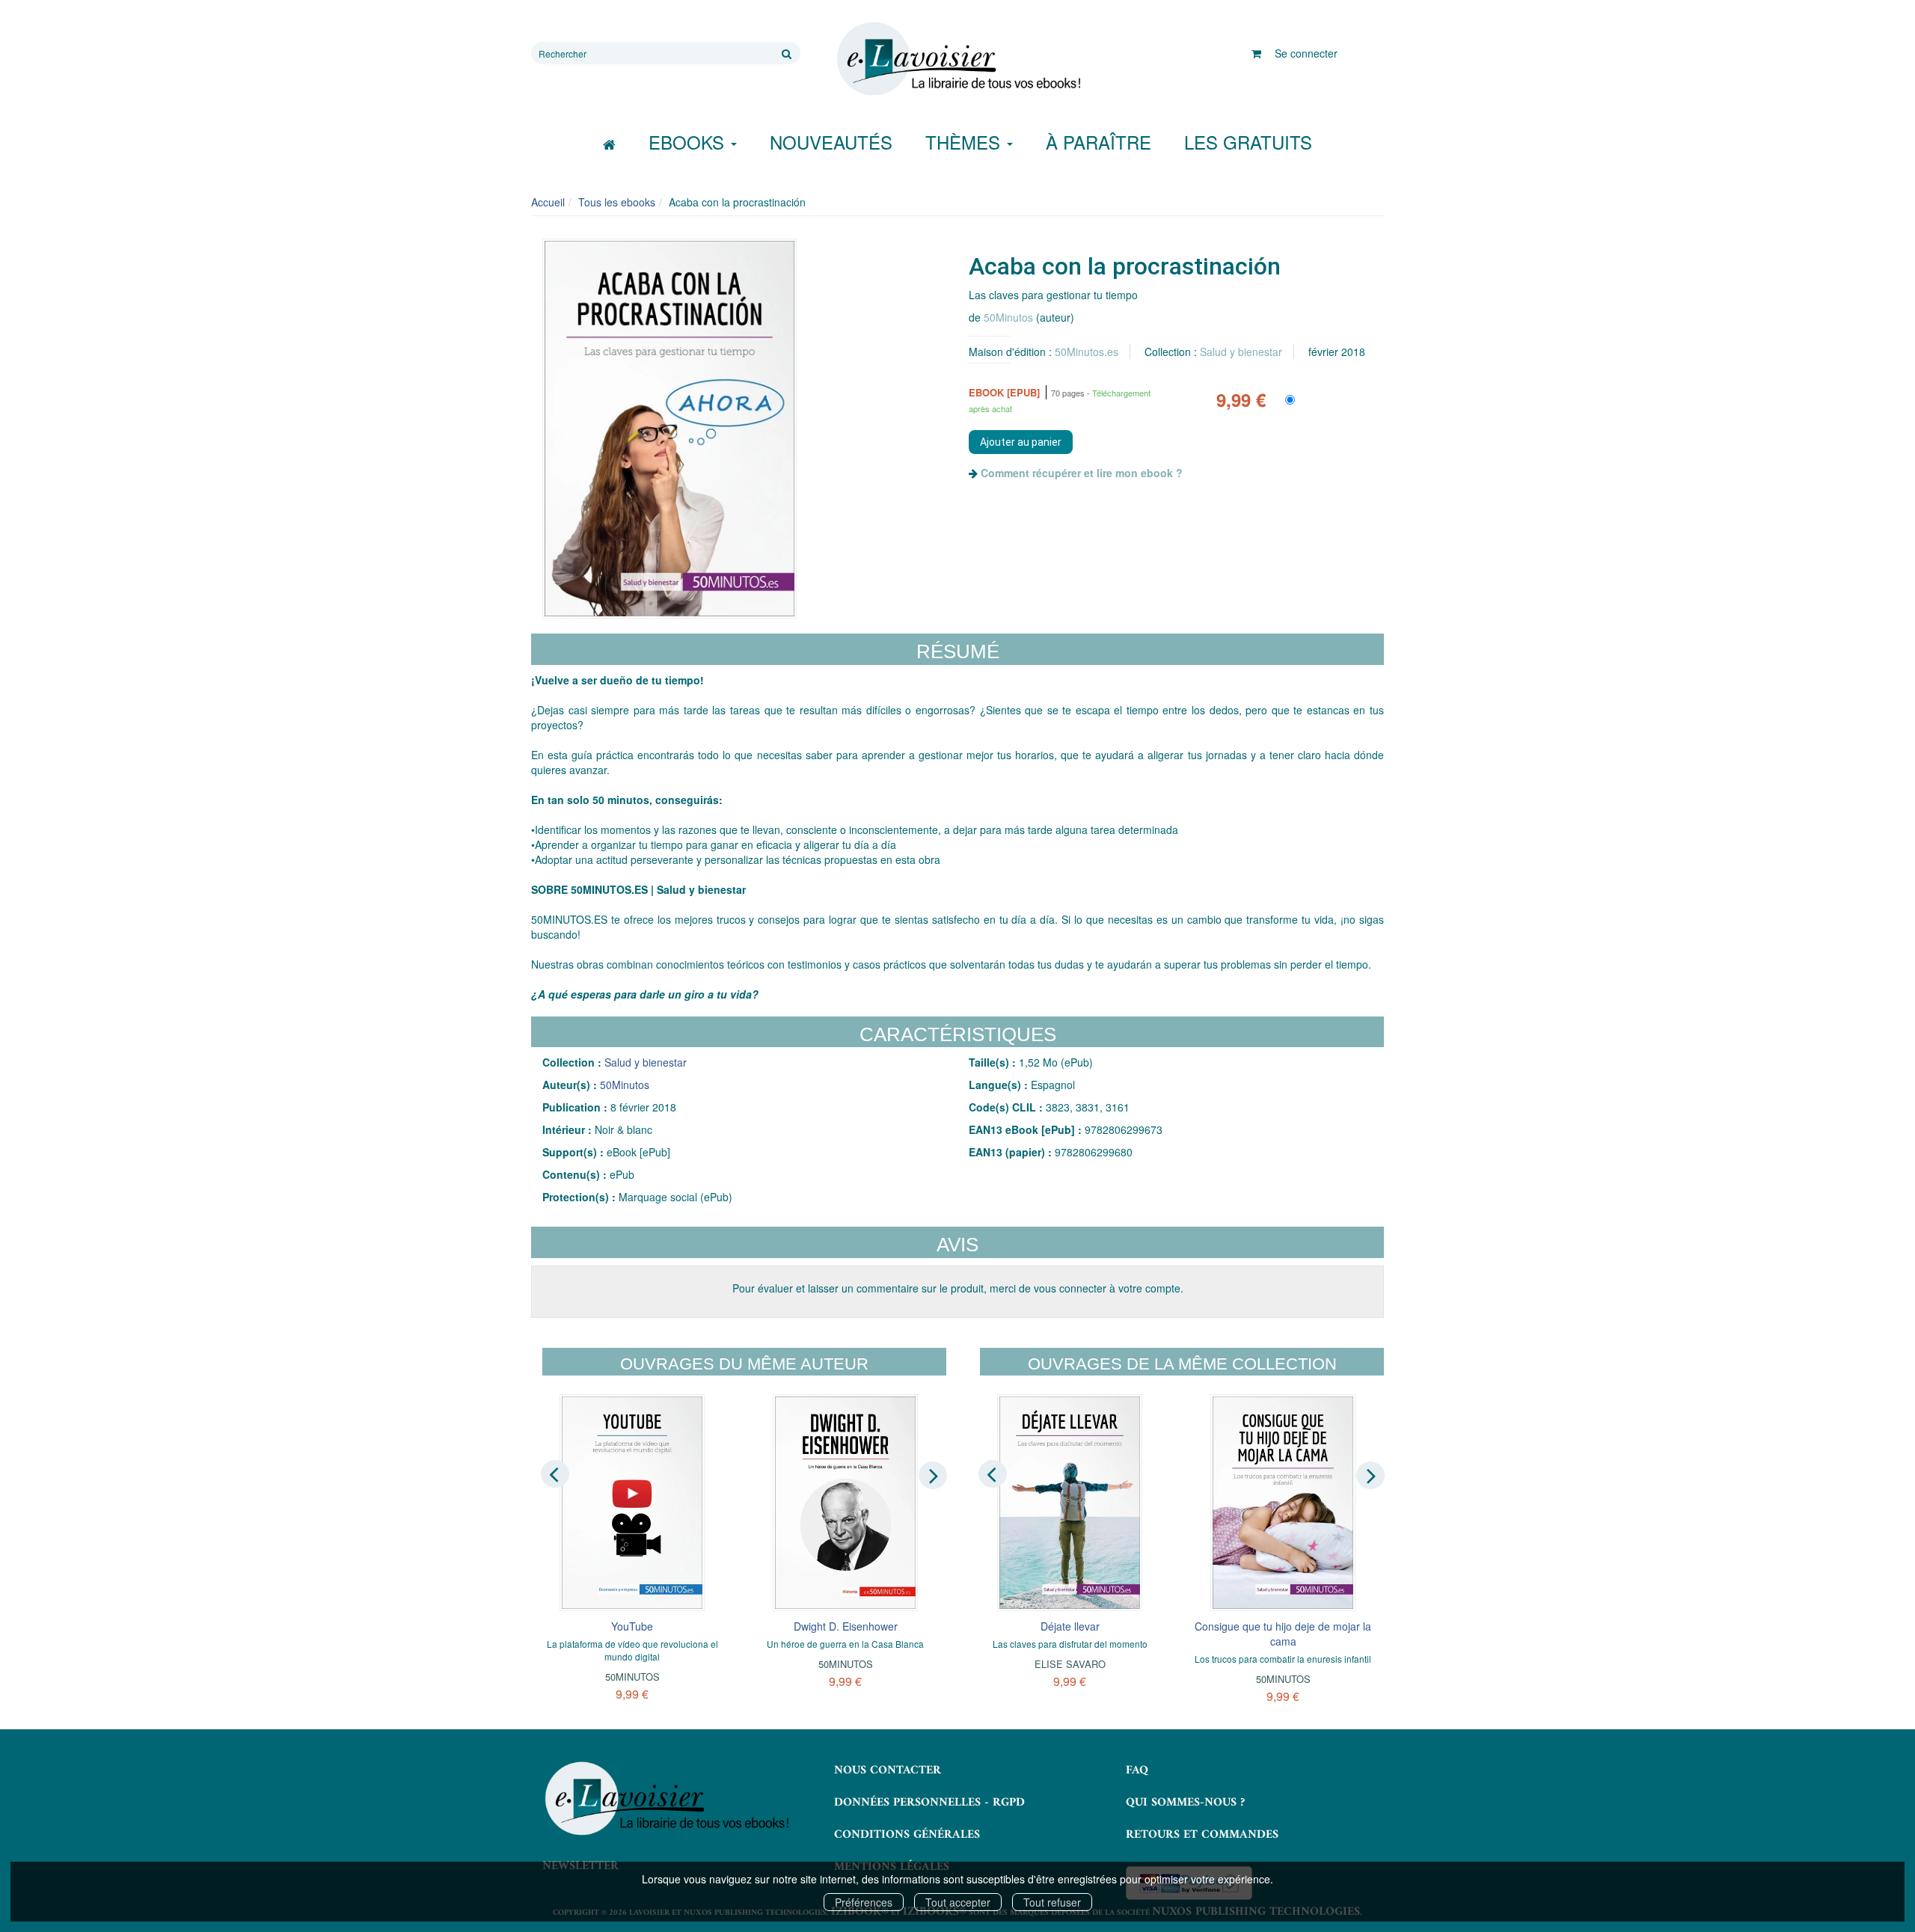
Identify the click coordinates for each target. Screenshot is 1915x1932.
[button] (670, 429)
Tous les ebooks (617, 202)
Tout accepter (958, 1902)
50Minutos (1008, 317)
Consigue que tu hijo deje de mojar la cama (1283, 1634)
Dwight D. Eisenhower (846, 1626)
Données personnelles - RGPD (929, 1803)
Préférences (864, 1902)
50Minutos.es (1087, 352)
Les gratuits (1248, 142)
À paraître (1099, 142)
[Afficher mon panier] (1256, 53)
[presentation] (555, 1474)
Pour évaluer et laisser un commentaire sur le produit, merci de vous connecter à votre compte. (958, 1288)
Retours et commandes (1202, 1835)
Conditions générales (907, 1835)
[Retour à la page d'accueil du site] (957, 59)
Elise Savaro (1070, 1664)
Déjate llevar (1070, 1626)
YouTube (632, 1626)
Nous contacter (888, 1770)
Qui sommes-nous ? (1185, 1803)
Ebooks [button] (689, 142)
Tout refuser (1052, 1902)
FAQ (1137, 1770)
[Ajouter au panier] (1021, 442)
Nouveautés (831, 142)
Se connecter (1306, 53)
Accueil (548, 202)
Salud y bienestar (1241, 352)
